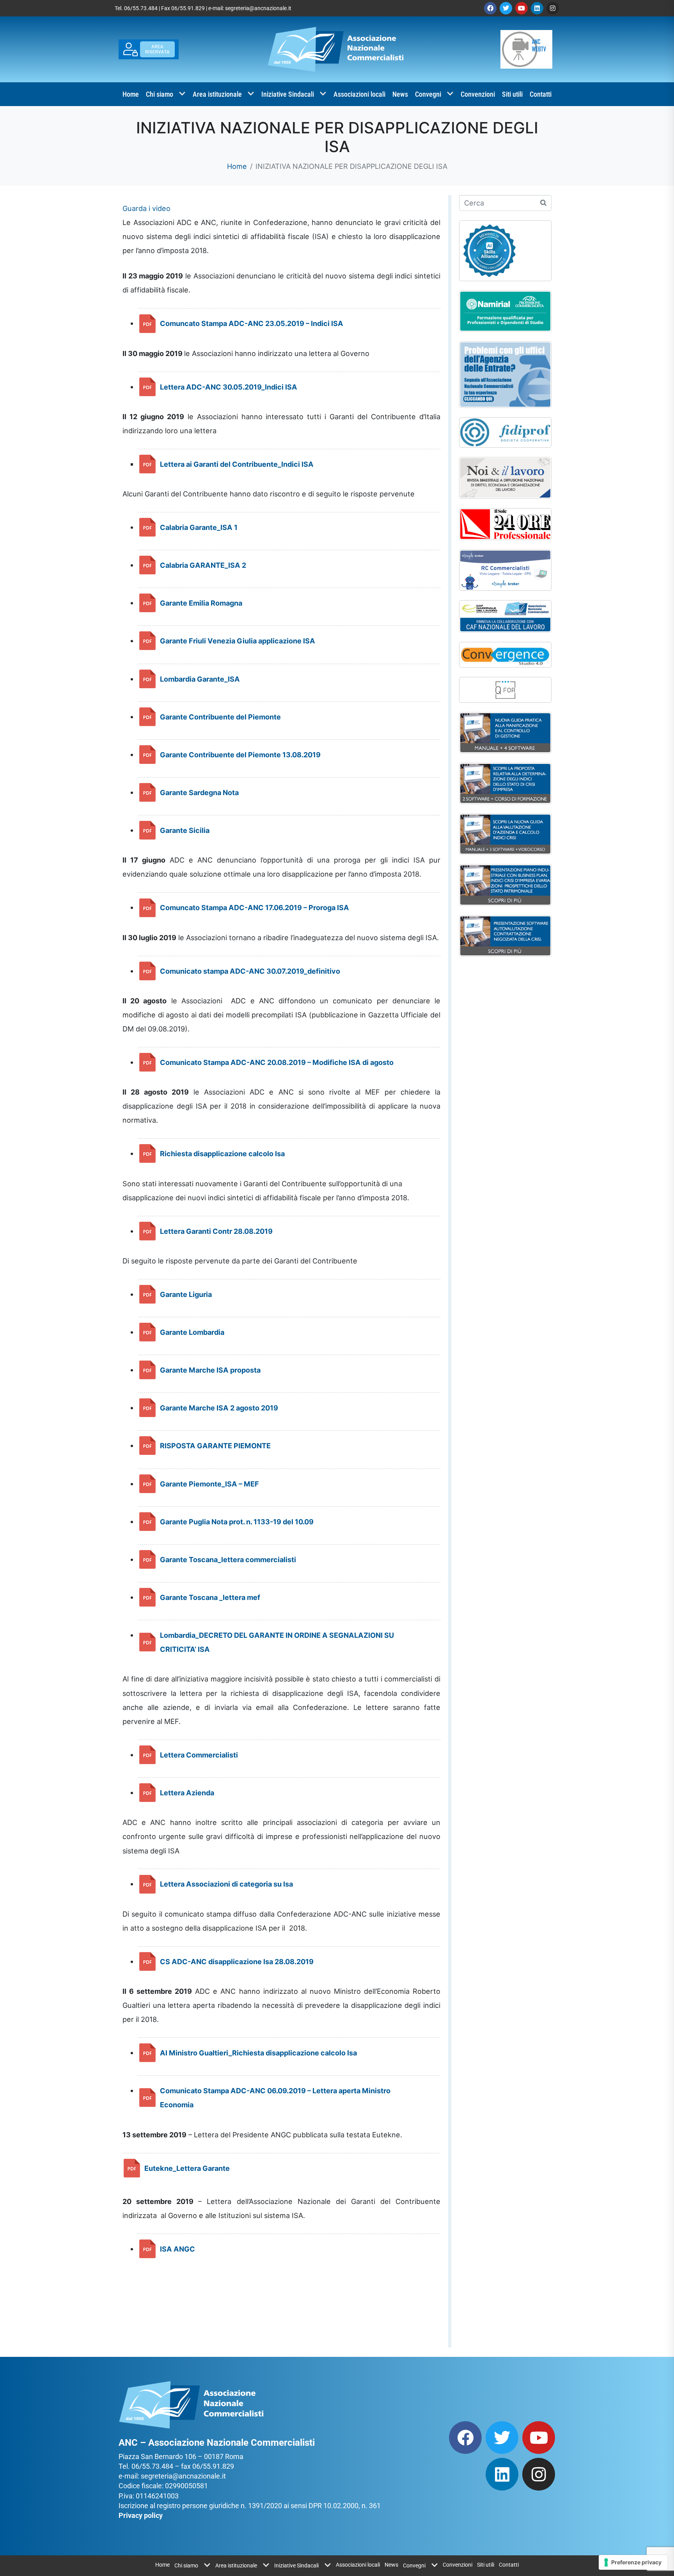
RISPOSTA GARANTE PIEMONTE (215, 1446)
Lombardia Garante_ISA (200, 679)
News (400, 94)
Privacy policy (141, 2515)
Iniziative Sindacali (288, 94)
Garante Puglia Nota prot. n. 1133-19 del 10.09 (237, 1522)
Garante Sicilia (185, 830)
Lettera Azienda (187, 1793)
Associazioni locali (359, 94)
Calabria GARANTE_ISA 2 (203, 565)
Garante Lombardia (192, 1332)
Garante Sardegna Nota (199, 792)
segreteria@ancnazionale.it (258, 8)
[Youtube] (521, 8)
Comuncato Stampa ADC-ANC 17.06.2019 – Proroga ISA (255, 907)
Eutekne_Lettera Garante (187, 2168)
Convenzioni (478, 94)
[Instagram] (553, 8)
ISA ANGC (177, 2249)
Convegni (428, 94)
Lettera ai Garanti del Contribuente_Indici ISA (237, 464)
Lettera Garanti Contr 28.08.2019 (216, 1231)
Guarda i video (146, 208)
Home (131, 94)
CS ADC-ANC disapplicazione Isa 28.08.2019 (237, 1961)
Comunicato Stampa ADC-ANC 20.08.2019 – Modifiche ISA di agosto (277, 1062)
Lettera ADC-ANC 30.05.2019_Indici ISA (229, 387)
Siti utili (512, 94)
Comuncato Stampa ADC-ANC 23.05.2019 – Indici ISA (252, 323)
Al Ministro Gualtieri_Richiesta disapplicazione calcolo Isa (258, 2053)
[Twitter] (506, 8)
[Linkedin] (537, 8)
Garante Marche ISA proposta (210, 1370)
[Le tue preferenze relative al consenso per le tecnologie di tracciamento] (633, 2562)
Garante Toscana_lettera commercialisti (228, 1559)
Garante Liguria (186, 1294)
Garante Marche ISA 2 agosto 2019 (219, 1408)
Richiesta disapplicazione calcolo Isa (222, 1153)
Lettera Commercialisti (199, 1755)
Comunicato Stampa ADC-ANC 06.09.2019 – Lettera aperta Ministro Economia (275, 2098)
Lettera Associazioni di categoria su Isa (226, 1884)
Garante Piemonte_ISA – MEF (209, 1484)
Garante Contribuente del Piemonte (220, 717)
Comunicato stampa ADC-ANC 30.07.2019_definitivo (250, 971)
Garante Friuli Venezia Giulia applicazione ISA (238, 641)
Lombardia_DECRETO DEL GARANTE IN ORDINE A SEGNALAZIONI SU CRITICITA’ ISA (277, 1642)
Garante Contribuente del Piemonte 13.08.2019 (240, 755)
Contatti (541, 94)
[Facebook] (490, 8)
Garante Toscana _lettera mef (210, 1597)
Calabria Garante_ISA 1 (199, 527)
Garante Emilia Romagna (201, 603)
